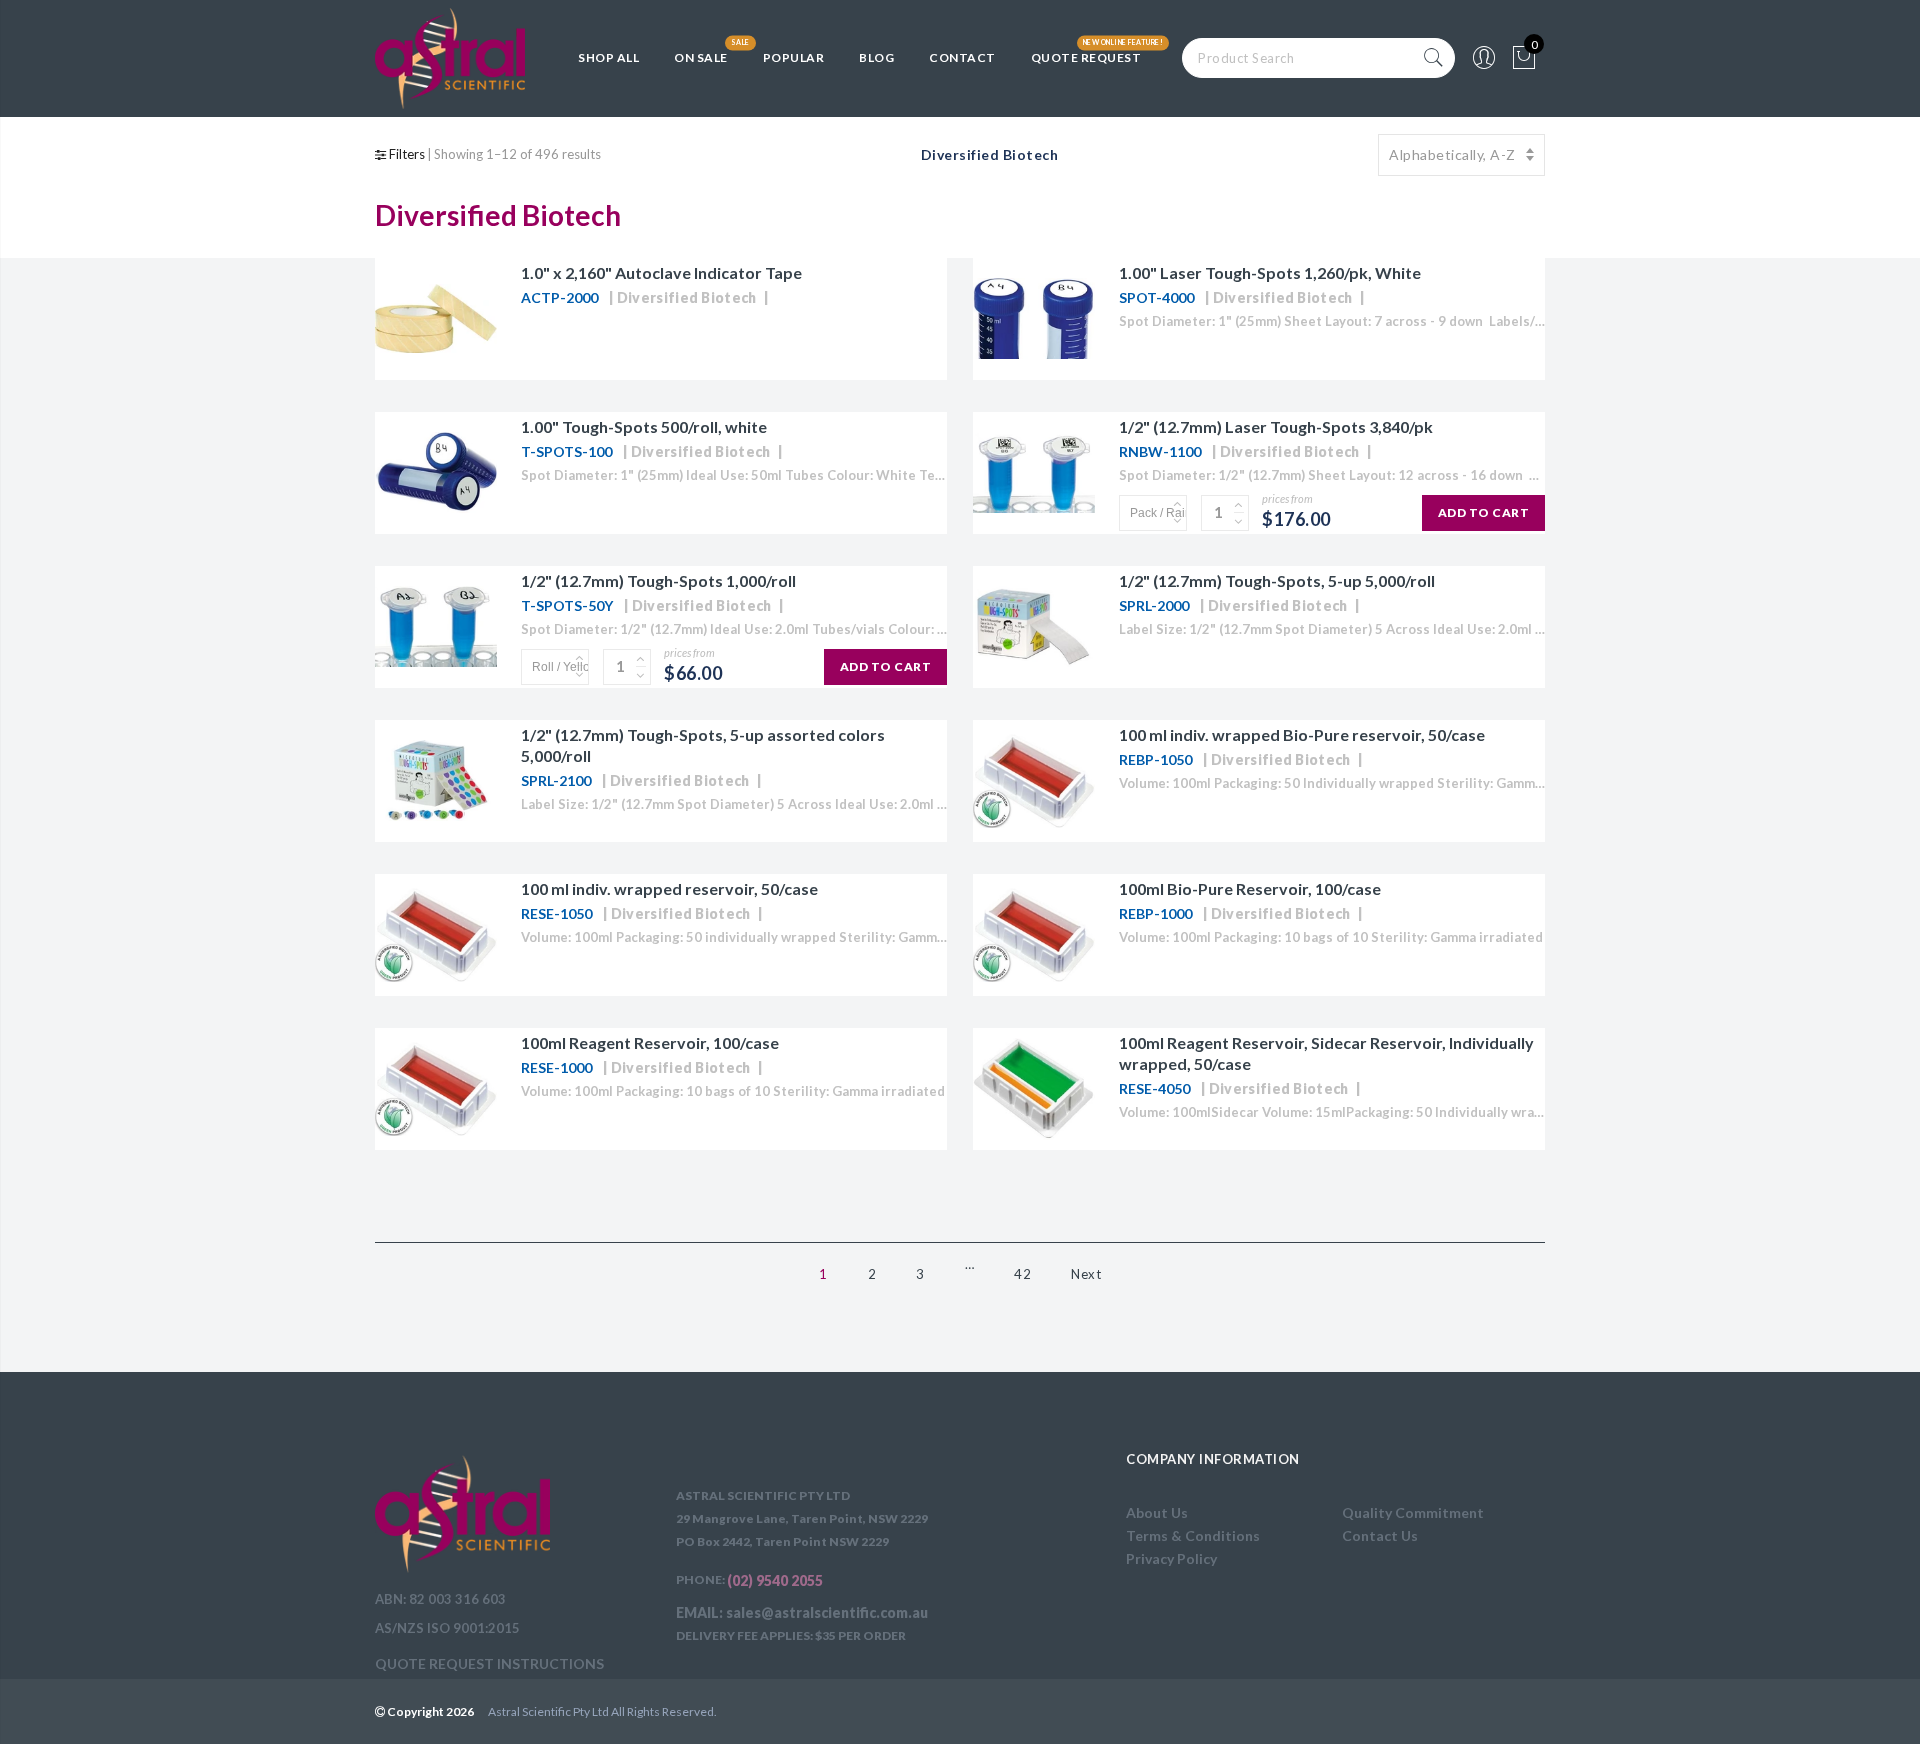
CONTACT (962, 57)
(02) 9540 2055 (775, 1580)
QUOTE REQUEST (1086, 57)
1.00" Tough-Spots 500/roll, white (644, 426)
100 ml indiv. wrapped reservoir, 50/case (669, 888)
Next (1086, 1274)
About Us (1157, 1512)
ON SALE (701, 57)
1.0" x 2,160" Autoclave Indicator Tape (661, 272)
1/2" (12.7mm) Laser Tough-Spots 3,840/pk (1276, 426)
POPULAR (794, 57)
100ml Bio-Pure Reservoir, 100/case (1250, 888)
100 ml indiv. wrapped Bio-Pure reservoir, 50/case (1302, 734)
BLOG (876, 57)
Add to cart (1484, 512)
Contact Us (1380, 1535)
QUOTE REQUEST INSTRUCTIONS (489, 1663)
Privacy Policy (1171, 1558)
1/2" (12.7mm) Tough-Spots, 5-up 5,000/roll (1277, 580)
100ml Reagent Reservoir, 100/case (650, 1042)
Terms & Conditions (1193, 1535)
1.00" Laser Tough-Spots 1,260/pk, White (1270, 272)
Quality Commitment (1413, 1512)
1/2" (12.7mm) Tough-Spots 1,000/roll (658, 580)
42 (1022, 1274)
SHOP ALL (608, 57)
